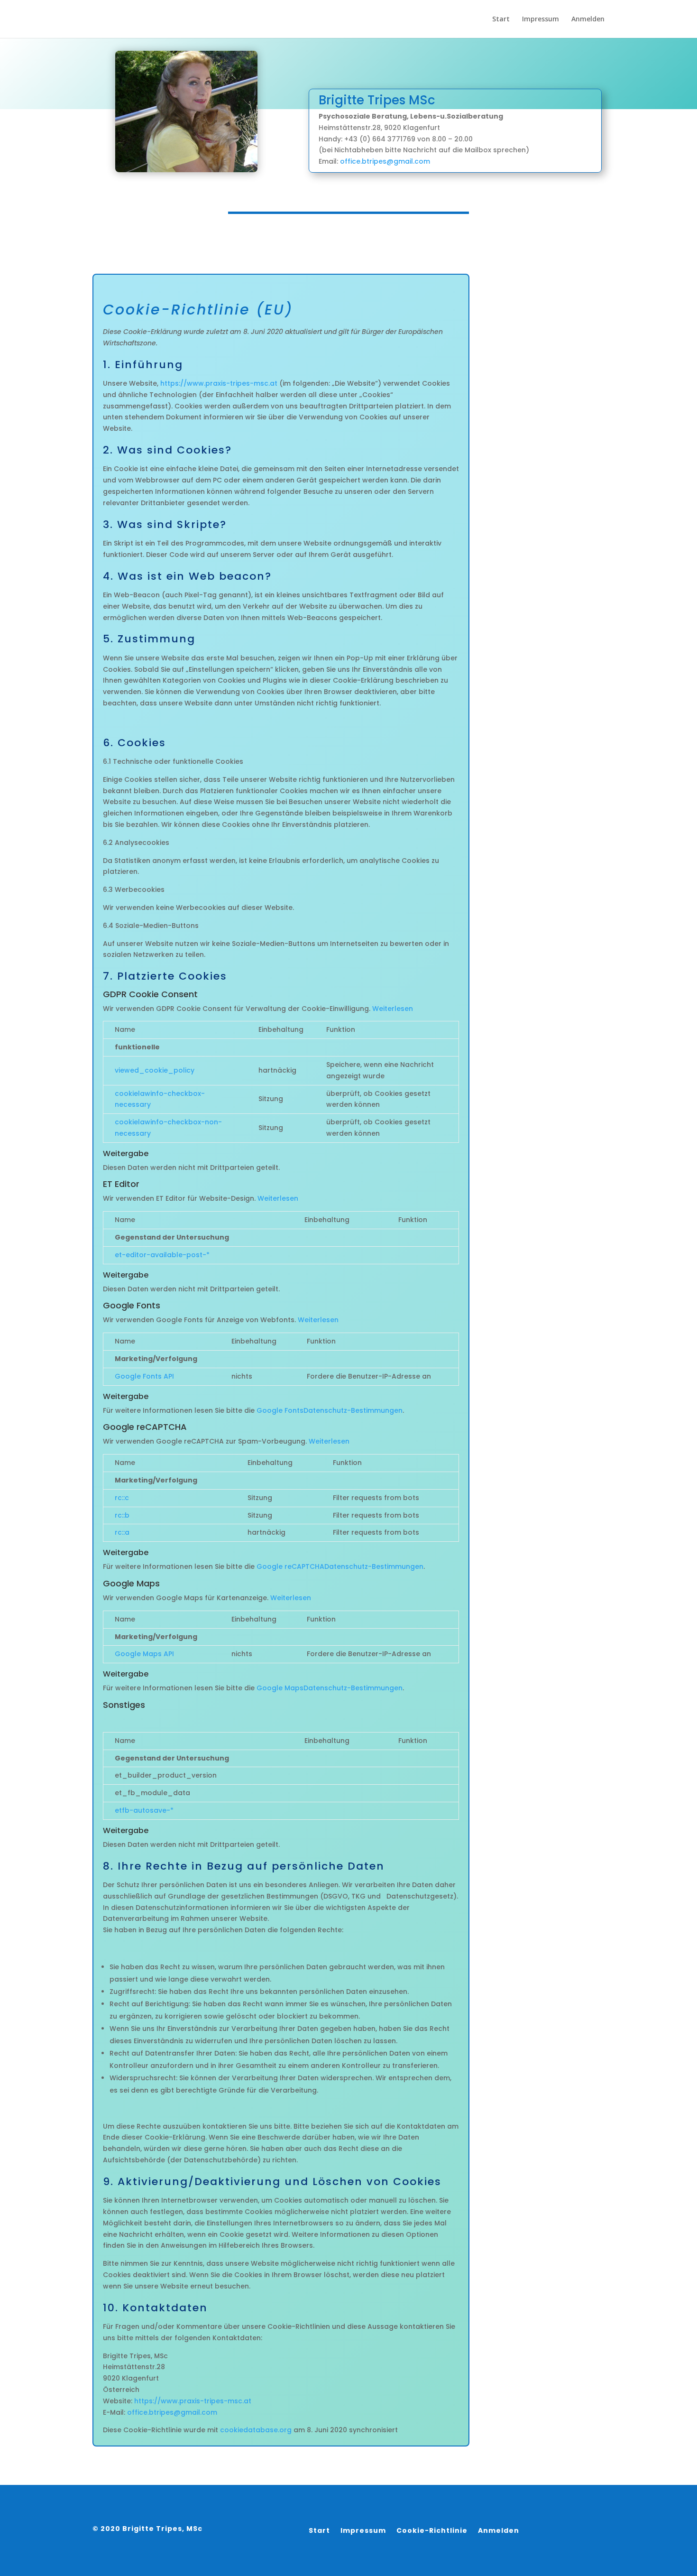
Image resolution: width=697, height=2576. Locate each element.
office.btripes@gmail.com (385, 161)
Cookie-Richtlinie (432, 2531)
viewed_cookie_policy (155, 1070)
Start (501, 19)
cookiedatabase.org (256, 2430)
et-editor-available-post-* (162, 1255)
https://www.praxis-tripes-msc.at (219, 383)
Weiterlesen (393, 1009)
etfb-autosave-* (144, 1810)
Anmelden (588, 19)
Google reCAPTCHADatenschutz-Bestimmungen (340, 1566)
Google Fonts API (144, 1376)
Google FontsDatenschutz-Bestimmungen (330, 1410)
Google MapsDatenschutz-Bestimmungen (330, 1688)
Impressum (541, 19)
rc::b (122, 1515)
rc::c (122, 1498)
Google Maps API (144, 1654)
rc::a (122, 1532)
